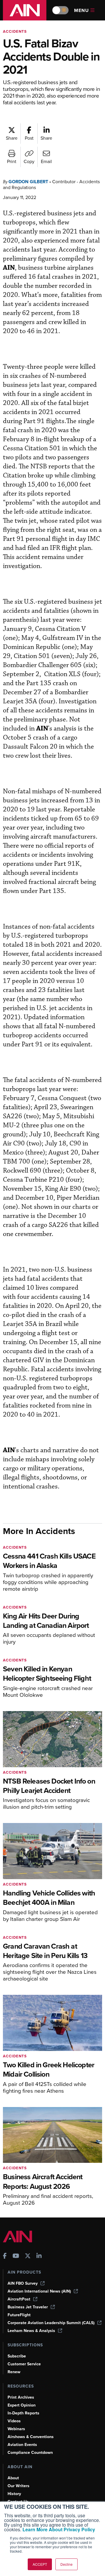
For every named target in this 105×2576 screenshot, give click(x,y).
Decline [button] (66, 2564)
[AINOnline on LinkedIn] (39, 2256)
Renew (14, 2372)
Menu (82, 10)
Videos (14, 2421)
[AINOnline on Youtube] (16, 2256)
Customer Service (24, 2364)
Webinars (16, 2429)
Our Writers (19, 2486)
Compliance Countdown (30, 2453)
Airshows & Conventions (31, 2437)
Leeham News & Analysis (31, 2331)
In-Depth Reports (23, 2413)
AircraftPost (19, 2299)
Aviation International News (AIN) (39, 2291)
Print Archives (21, 2397)
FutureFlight (19, 2315)
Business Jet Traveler (28, 2307)
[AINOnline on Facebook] (5, 2256)
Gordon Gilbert (28, 182)
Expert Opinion (22, 2405)
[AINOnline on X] (28, 2256)
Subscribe (17, 2356)
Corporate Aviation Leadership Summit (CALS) (51, 2323)
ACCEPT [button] (40, 2564)
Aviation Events (22, 2445)
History (14, 2494)
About (13, 2478)
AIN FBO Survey (23, 2283)
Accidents (15, 31)
